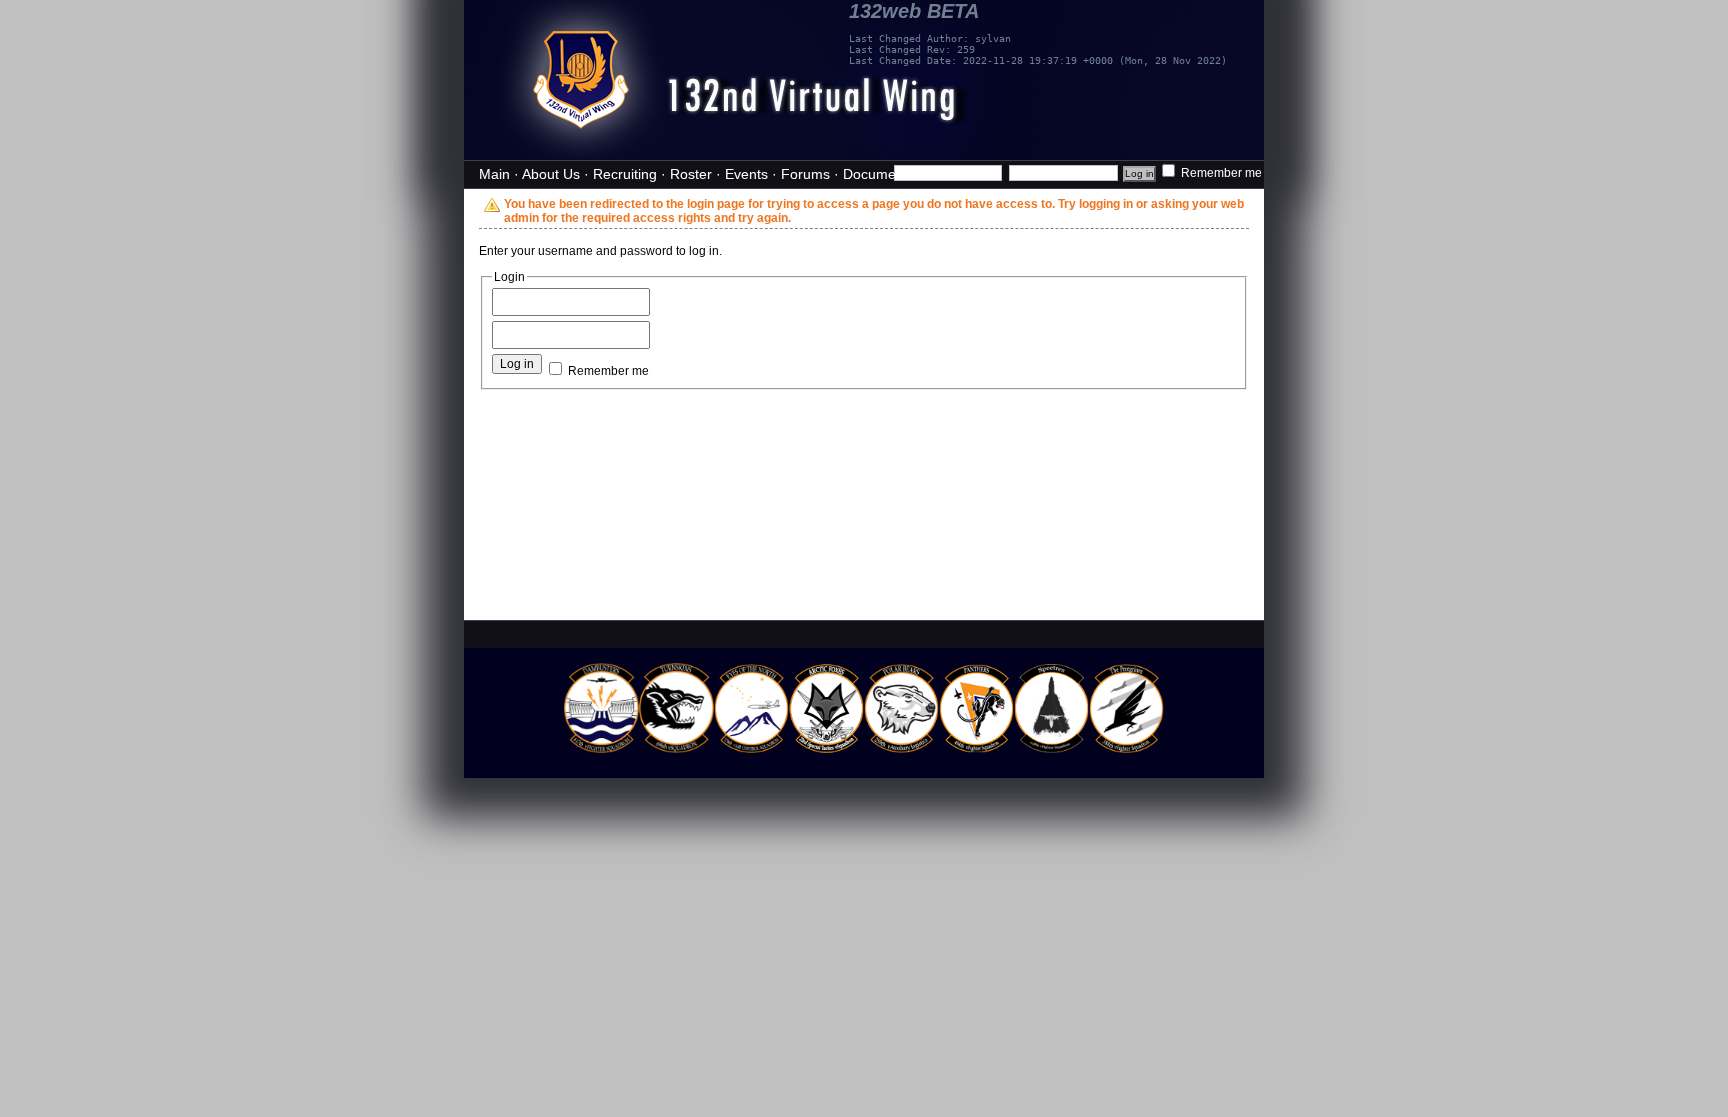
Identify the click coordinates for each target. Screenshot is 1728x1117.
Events (746, 174)
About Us (551, 174)
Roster (691, 174)
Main (494, 174)
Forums (805, 174)
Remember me (1220, 173)
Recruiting (625, 174)
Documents (879, 174)
